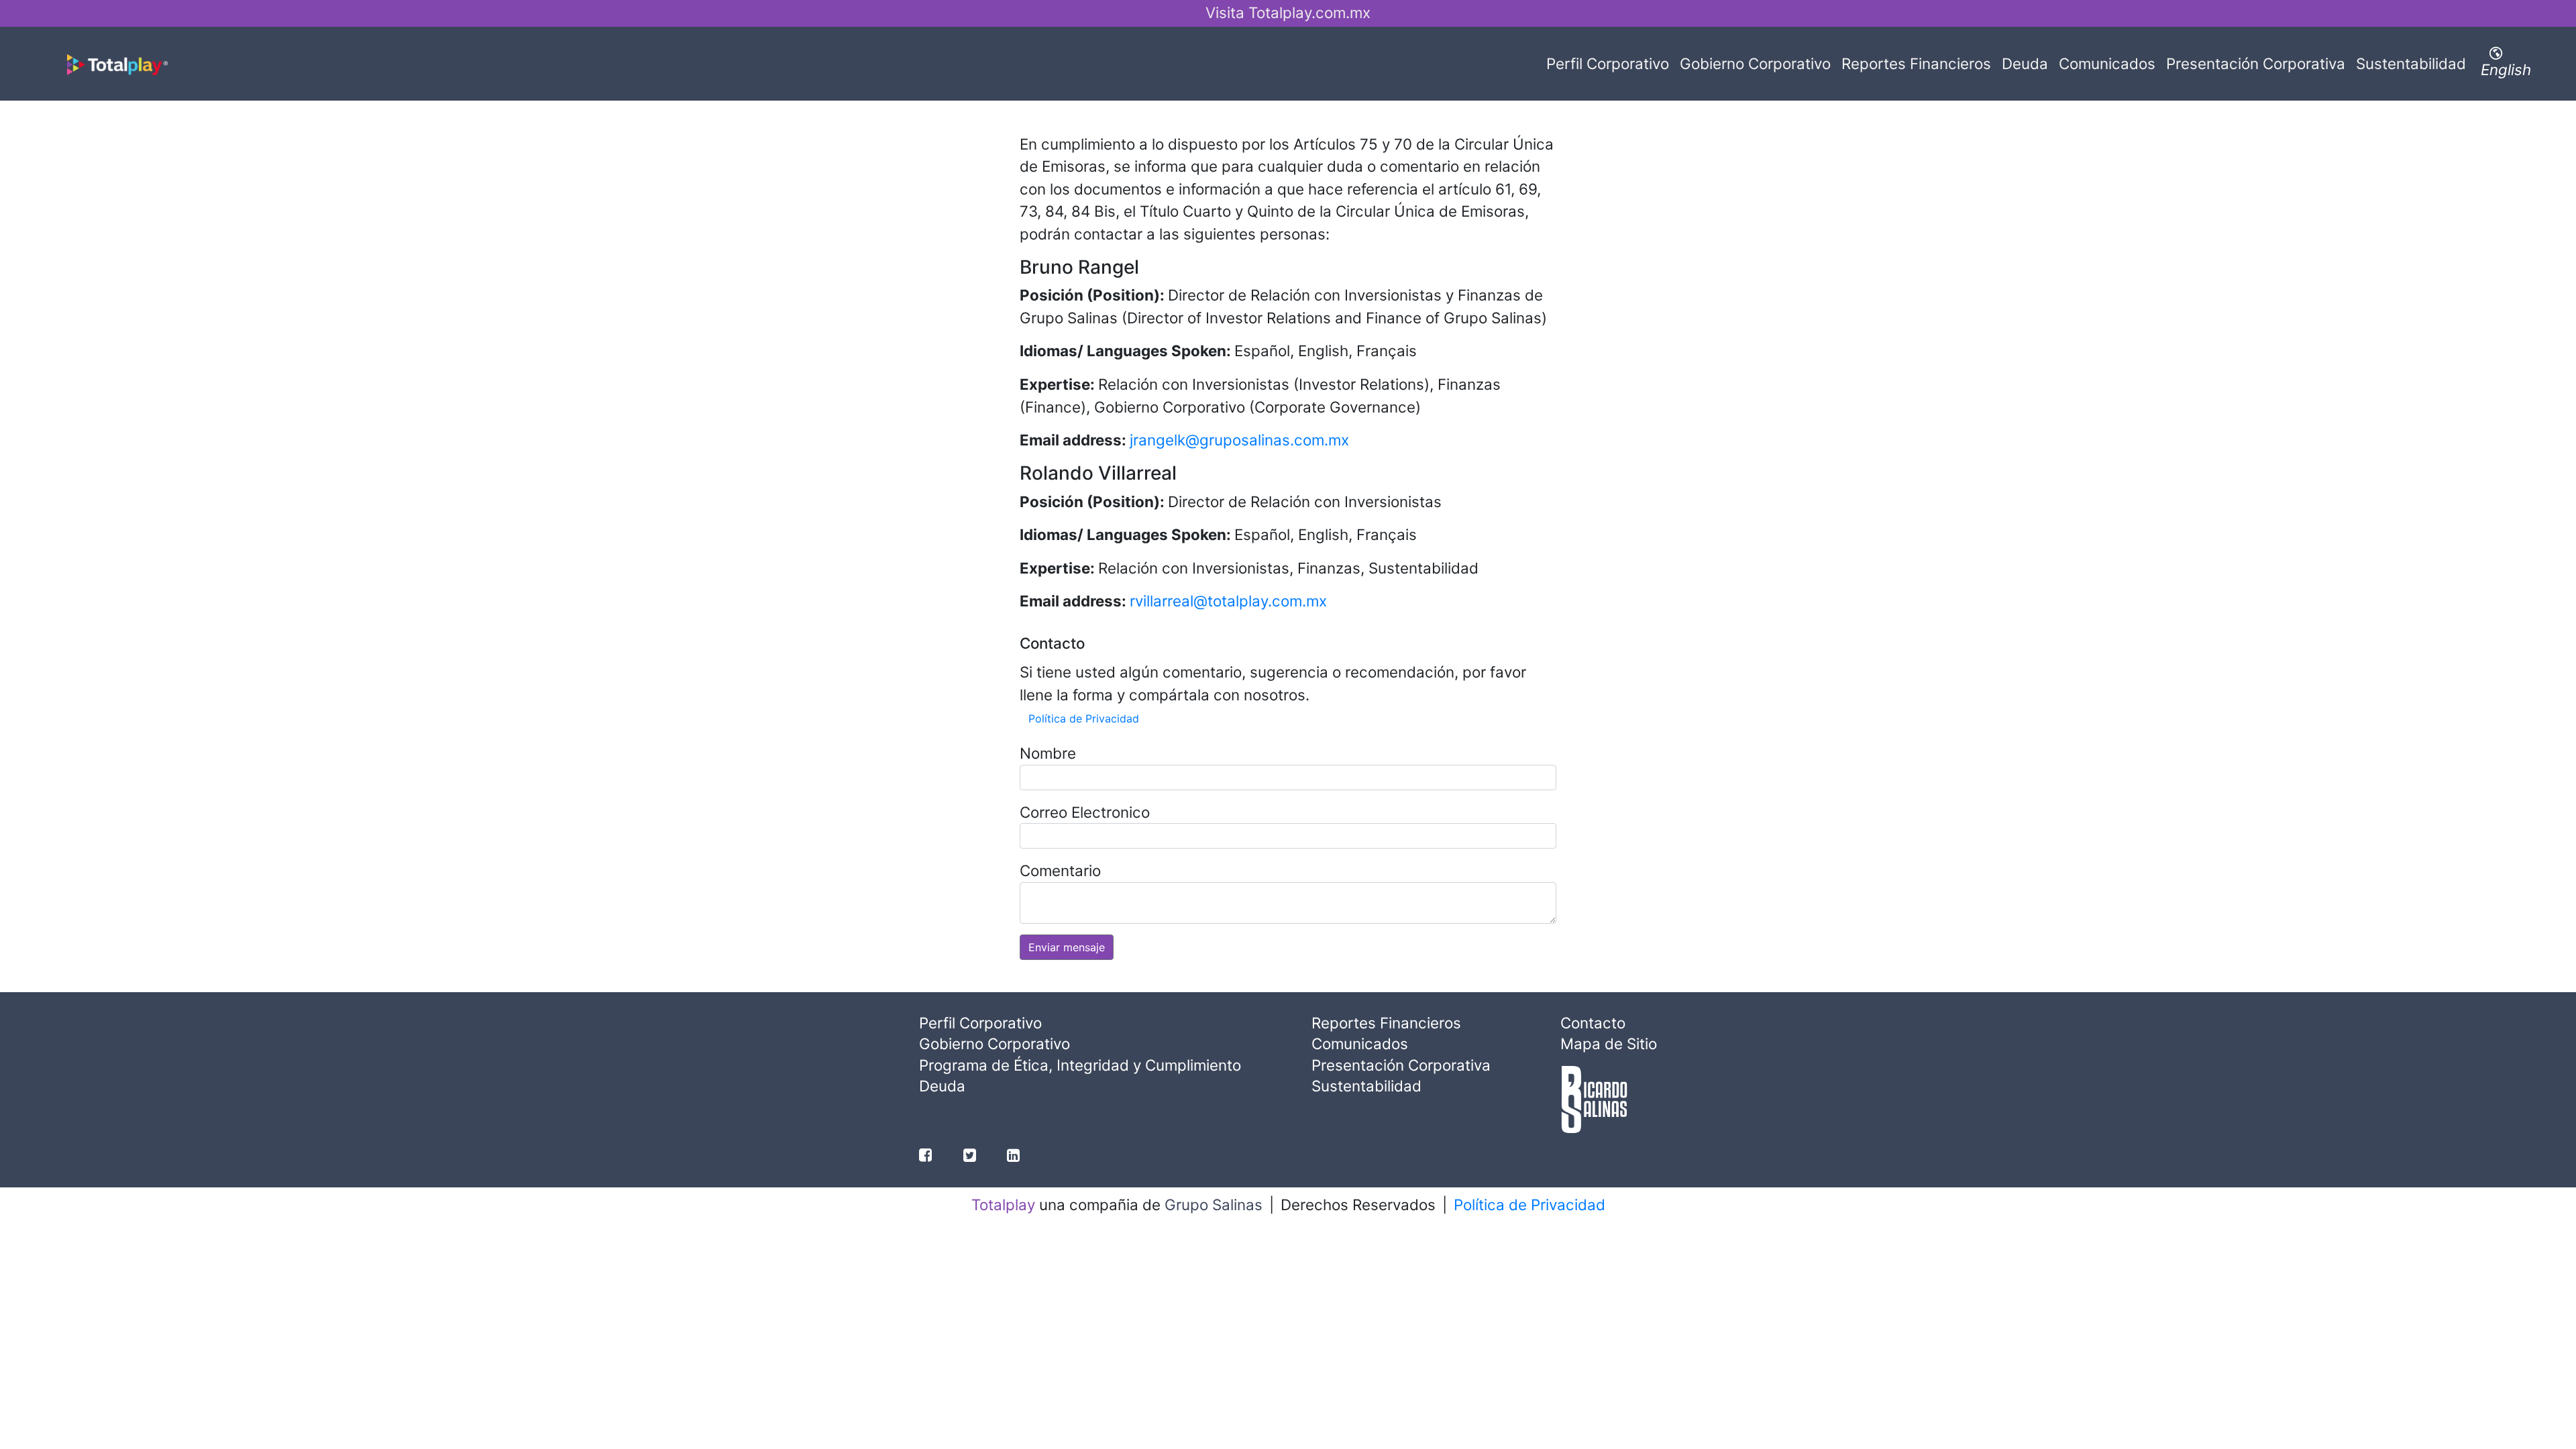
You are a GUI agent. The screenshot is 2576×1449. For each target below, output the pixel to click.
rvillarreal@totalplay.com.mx (1228, 601)
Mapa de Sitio (1609, 1043)
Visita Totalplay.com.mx (1288, 12)
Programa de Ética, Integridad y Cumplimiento (1080, 1065)
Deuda (2025, 63)
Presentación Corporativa (2256, 63)
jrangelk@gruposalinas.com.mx (1239, 440)
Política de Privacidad (1084, 718)
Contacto (1593, 1023)
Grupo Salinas (1214, 1204)
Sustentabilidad (2411, 63)
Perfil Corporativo (1610, 63)
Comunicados (2107, 63)
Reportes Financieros (1916, 63)
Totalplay (1003, 1204)
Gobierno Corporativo (1755, 63)
